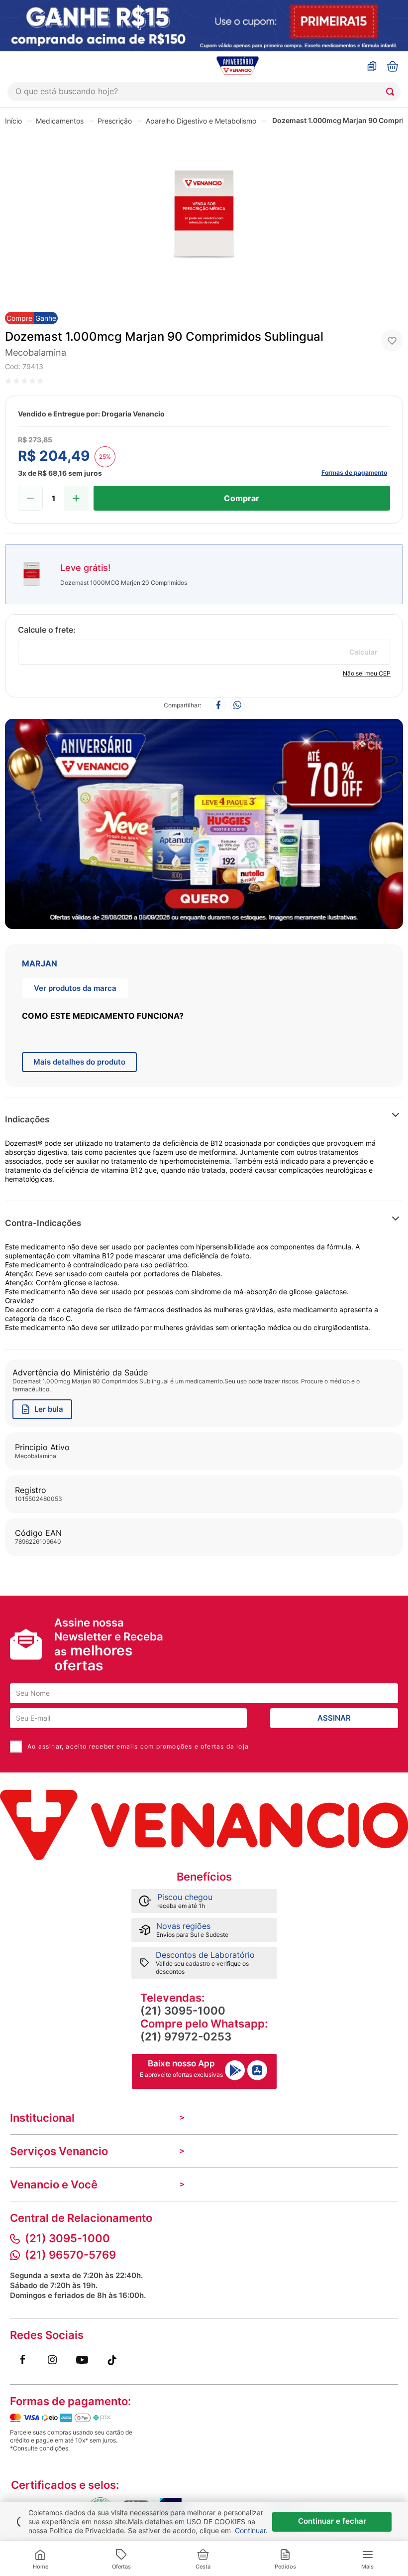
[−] (30, 498)
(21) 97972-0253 (186, 2036)
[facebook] (218, 706)
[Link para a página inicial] (13, 121)
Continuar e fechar (332, 2521)
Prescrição (115, 121)
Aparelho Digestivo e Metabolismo (201, 121)
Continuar (250, 2530)
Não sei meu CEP (367, 673)
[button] (311, 1120)
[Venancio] (204, 1825)
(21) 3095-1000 (183, 2011)
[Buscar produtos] (392, 92)
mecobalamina (36, 352)
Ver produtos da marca (75, 988)
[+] (76, 498)
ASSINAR (334, 1718)
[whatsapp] (237, 706)
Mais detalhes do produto (79, 1062)
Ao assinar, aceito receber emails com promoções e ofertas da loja (138, 1746)
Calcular (363, 652)
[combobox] (204, 92)
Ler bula (49, 1409)
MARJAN (40, 963)
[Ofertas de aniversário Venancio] (204, 821)
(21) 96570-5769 (70, 2255)
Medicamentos (60, 121)
